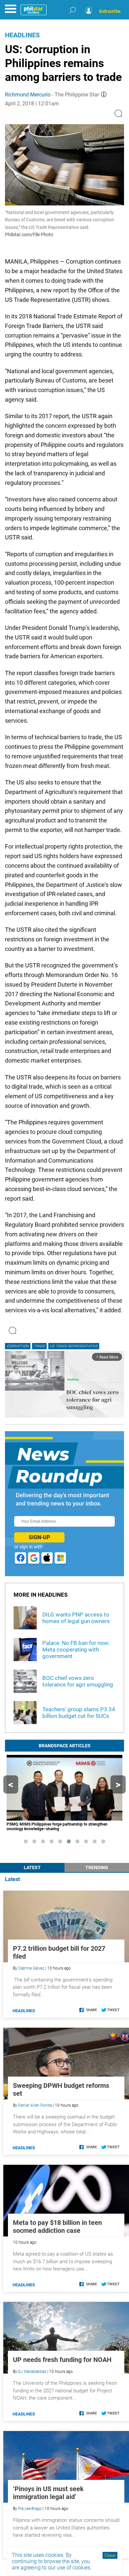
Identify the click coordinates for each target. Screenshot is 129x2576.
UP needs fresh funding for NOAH (62, 2360)
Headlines (22, 35)
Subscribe (110, 11)
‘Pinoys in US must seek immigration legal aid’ (48, 2493)
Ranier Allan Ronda (35, 2105)
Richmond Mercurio (28, 95)
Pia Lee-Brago (30, 2509)
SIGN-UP (39, 1537)
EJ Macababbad (32, 2372)
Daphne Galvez (31, 1968)
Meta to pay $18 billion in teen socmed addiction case (57, 2227)
